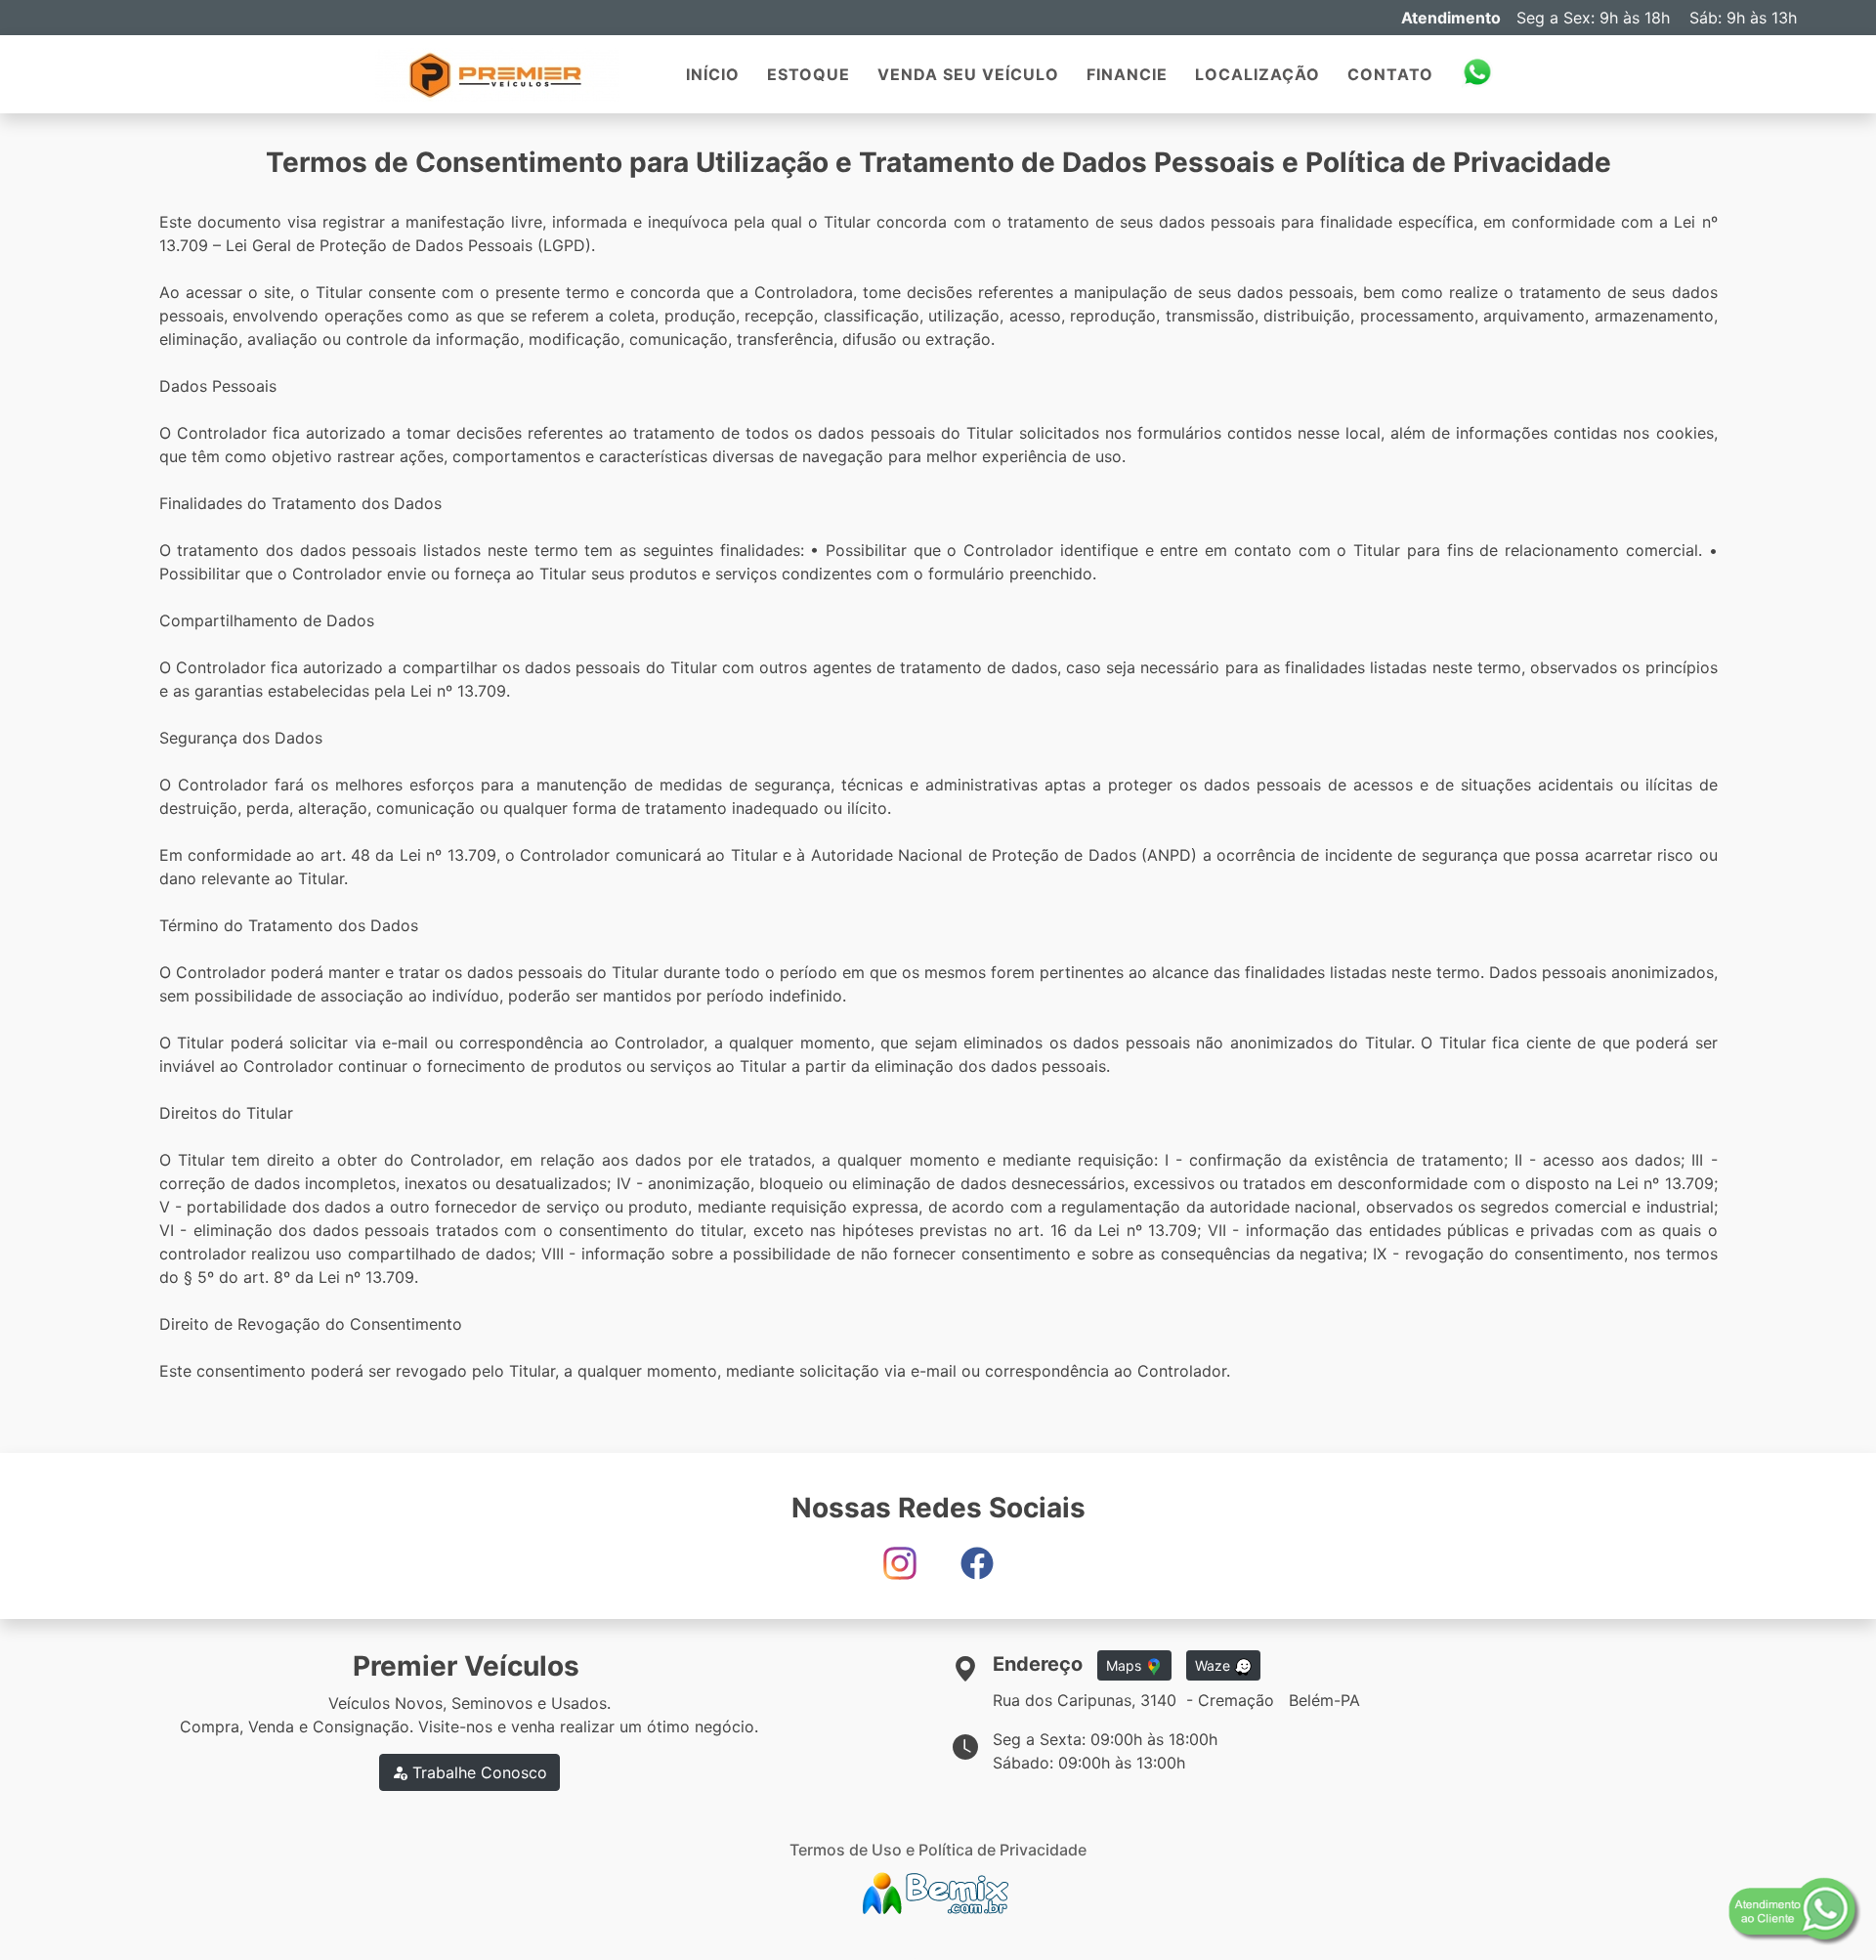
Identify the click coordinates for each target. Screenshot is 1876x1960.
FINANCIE (1127, 74)
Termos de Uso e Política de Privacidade (938, 1850)
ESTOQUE (809, 74)
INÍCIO (713, 74)
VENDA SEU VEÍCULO (968, 74)
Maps (1126, 1665)
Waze (1215, 1665)
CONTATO (1390, 74)
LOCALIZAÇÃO (1258, 74)
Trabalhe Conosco (477, 1772)
